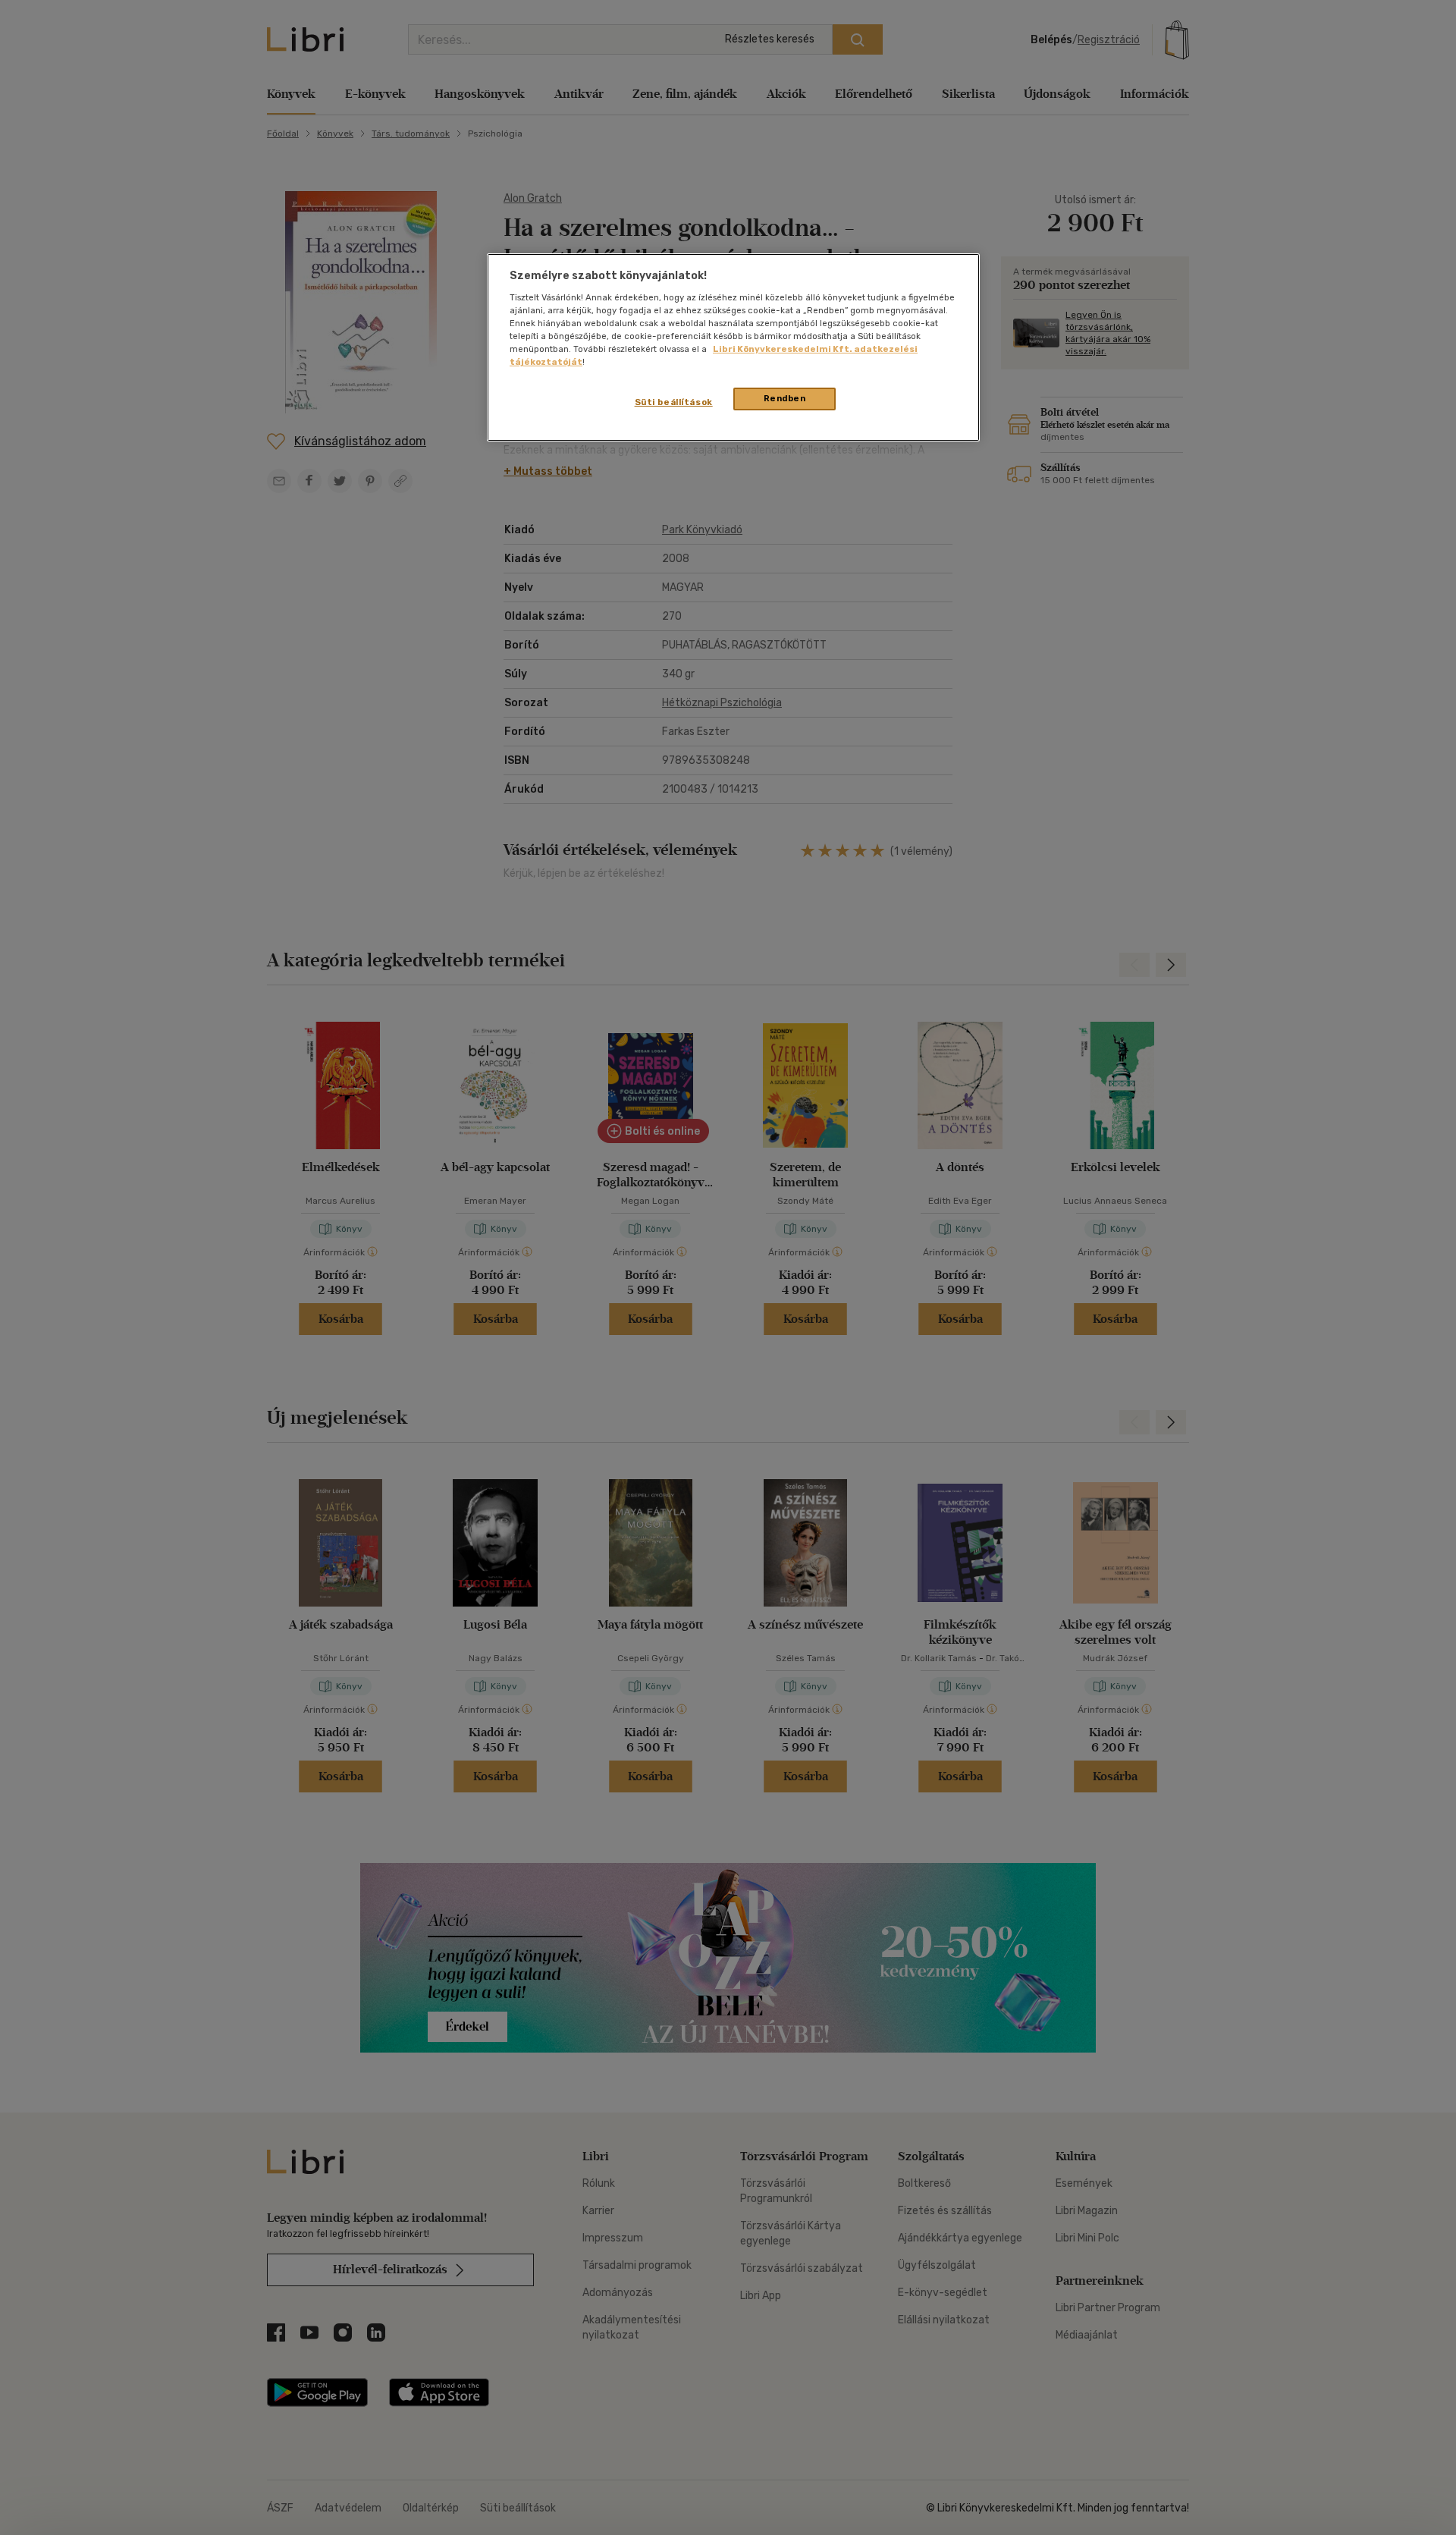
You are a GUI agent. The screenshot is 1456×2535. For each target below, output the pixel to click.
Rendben (785, 398)
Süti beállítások (674, 402)
